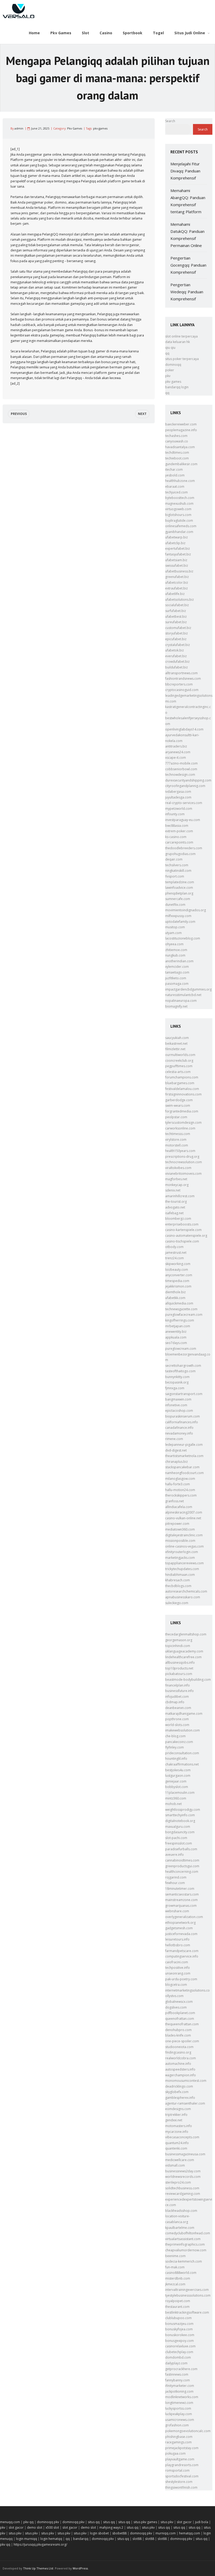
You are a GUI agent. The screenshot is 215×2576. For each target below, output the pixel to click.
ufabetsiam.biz (176, 560)
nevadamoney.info (179, 1433)
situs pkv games (145, 2522)
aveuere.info (174, 1855)
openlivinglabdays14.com (184, 729)
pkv (168, 376)
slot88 (137, 2539)
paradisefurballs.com (181, 1849)
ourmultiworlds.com (180, 1055)
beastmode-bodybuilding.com (188, 1680)
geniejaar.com (176, 1781)
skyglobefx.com (177, 2092)
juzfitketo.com (176, 978)
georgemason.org (179, 1640)
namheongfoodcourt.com (184, 1473)
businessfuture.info (179, 1691)
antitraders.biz (176, 746)
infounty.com (175, 814)
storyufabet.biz (176, 633)
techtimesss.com (178, 1134)
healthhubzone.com (180, 481)
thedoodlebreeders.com (184, 848)
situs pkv (167, 2522)
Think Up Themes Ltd (38, 2568)
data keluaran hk (178, 342)
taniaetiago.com (177, 972)
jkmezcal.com (175, 2284)
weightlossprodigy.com (183, 1810)
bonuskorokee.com (180, 2335)
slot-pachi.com (176, 1838)
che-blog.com (175, 1736)
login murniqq (26, 2539)
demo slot (35, 2527)
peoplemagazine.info (181, 430)
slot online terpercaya (181, 336)
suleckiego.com (177, 1603)
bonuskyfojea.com (179, 2329)
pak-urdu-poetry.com (181, 1979)
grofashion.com (177, 2425)
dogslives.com (176, 2007)
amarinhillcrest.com (180, 1196)
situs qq (94, 2522)
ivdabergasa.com (178, 792)
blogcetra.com (176, 1985)
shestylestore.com (179, 2482)
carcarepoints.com (179, 842)
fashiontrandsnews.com (183, 679)
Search (170, 121)
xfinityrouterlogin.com (182, 1552)
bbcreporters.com (179, 684)
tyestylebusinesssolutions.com (188, 2295)
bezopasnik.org (177, 1382)
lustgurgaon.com (178, 1776)
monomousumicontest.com (186, 2081)
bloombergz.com (178, 1219)
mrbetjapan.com (178, 1326)
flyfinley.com (174, 1747)
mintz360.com (176, 1798)
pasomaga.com (177, 984)
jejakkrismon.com (178, 1286)
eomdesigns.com (178, 2109)
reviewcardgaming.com (183, 2194)
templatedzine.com (180, 882)
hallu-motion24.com (180, 1490)
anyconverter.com (179, 1275)
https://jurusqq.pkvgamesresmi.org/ (40, 2544)
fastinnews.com (177, 2374)
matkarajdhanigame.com (184, 1714)
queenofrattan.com (180, 2019)
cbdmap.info (175, 1702)
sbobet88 (119, 2533)
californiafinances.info (182, 1422)
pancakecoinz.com (179, 1742)
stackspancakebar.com (182, 1467)
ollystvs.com (174, 1996)
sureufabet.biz (176, 622)
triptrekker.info (176, 2115)
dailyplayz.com (176, 2363)
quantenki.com (176, 2148)
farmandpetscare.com (182, 1951)
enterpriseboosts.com (182, 1224)
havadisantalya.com (180, 447)
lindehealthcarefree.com (183, 1657)
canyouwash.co (177, 441)
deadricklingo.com (179, 2086)
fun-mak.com (175, 2267)
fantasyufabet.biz (178, 554)
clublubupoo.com (178, 2318)
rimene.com (174, 1439)
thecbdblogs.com (178, 1586)
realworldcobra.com (181, 2058)
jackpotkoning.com (179, 2391)
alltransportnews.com (181, 673)
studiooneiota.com (179, 2047)
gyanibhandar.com (179, 532)
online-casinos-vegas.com (184, 1546)
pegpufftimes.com (179, 1066)
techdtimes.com (177, 452)
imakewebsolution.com (182, 1730)
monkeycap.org (177, 1185)
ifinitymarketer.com (180, 2386)
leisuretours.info (177, 1939)
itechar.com (174, 469)
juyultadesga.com (178, 797)
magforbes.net (176, 1179)
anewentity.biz (176, 1332)
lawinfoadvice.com (179, 888)
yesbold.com (175, 475)
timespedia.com (177, 1281)
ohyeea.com (174, 944)
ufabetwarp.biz (176, 537)
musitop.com (175, 927)
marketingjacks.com (180, 1558)
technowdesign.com (180, 775)
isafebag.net (174, 1213)
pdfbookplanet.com (180, 2013)
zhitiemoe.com (176, 950)
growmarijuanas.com (181, 1906)
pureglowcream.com (181, 1349)
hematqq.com (190, 2533)
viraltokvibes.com (178, 1168)
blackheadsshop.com (181, 2211)
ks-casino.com (176, 837)
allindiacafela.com (179, 1507)
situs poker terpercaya (182, 359)
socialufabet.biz (177, 605)
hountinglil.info (176, 1759)
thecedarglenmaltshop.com (186, 1634)
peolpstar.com (176, 1117)
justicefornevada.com (181, 1934)
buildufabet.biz (176, 667)
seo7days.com (176, 1343)
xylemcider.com (177, 967)
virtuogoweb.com (178, 509)
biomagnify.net (176, 1006)
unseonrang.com (178, 1973)
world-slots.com (177, 1725)
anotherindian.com (179, 961)
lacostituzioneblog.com (183, 938)
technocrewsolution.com (184, 1162)
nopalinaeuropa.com (181, 1001)
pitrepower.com (177, 1524)
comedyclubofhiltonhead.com (188, 2233)
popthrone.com (177, 1719)
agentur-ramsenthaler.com (185, 2103)
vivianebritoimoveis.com (183, 1174)
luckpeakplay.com (179, 2414)
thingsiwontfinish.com (181, 2487)
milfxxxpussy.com (178, 916)
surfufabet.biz (176, 611)
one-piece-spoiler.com (182, 2041)
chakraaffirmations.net (182, 1764)
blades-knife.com (178, 2035)
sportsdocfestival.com (182, 2476)
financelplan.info (178, 1685)
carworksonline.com (180, 1128)
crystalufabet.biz (178, 645)
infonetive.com (176, 1405)
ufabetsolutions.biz (179, 600)
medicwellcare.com (180, 2160)
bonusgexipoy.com (179, 2341)
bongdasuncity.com (180, 1832)
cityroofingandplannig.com (185, 786)
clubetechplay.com (179, 2352)
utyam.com (173, 933)
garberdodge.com (179, 1100)
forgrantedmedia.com (182, 1111)
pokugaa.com (175, 2453)
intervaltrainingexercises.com (187, 2290)
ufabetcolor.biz (177, 583)
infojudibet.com (177, 1697)
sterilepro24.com (178, 2182)
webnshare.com (177, 1911)
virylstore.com (176, 1140)
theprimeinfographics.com (185, 2244)
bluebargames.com (180, 1083)
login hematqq (51, 2539)
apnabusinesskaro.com (183, 1597)
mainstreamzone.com (181, 1900)
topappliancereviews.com (184, 1563)
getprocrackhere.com (181, 2369)
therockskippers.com (181, 1495)
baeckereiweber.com (181, 424)
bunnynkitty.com (177, 1377)
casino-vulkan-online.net (183, 1518)
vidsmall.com (175, 2165)
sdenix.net (173, 1190)
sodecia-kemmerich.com (184, 2261)
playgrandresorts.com (182, 2465)
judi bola (202, 2522)
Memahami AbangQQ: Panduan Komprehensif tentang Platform (188, 201)
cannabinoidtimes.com (182, 1860)
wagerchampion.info (181, 2075)
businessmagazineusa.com (185, 2154)
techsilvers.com (177, 865)
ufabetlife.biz (175, 594)
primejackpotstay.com (182, 2448)
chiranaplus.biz (176, 1462)
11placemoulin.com (180, 1793)
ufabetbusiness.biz (179, 571)
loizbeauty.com (177, 1270)
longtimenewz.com (179, 2403)
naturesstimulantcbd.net (183, 995)
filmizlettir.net (175, 1049)
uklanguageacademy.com (184, 1651)
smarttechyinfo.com (180, 1815)
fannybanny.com (178, 2380)
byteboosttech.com (180, 498)
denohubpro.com (178, 2030)
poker (170, 370)
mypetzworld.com (179, 809)
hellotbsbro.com (178, 1945)
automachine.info (178, 2064)
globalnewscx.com (179, 2002)
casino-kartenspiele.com (183, 1230)
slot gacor (184, 2522)
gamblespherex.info (180, 2098)
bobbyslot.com (177, 1787)
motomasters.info (179, 2126)
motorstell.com (177, 1145)
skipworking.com (178, 1264)
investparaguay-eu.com (183, 820)
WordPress (80, 2568)
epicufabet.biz (176, 639)
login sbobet (99, 2533)
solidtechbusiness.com (182, 2188)
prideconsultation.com (182, 1753)
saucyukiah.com (177, 1038)
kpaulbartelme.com (180, 2228)
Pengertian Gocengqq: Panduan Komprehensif (188, 265)
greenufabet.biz (177, 577)
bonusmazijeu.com (179, 2324)
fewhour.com (175, 1883)
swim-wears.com (178, 1106)
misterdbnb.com (178, 2278)
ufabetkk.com (175, 1298)
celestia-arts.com (178, 1072)
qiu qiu (170, 348)
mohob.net (173, 1804)
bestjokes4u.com (178, 1770)
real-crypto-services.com (184, 803)
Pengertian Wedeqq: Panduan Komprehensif (187, 292)
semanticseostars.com (182, 1894)
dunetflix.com (175, 905)
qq (167, 353)
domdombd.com (178, 2357)
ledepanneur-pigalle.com (184, 1445)
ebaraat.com (175, 486)
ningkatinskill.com (178, 871)
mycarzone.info (177, 2132)
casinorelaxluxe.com (180, 2346)
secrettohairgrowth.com (183, 1366)
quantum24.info (177, 2143)
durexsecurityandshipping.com (188, 780)
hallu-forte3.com (178, 1484)
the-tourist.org (176, 1202)
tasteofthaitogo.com (180, 1371)
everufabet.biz (176, 656)
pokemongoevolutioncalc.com (188, 2431)
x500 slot (52, 2527)
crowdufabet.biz (177, 662)
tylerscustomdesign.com (183, 1123)
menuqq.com (10, 2522)
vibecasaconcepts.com (182, 2137)
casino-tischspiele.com (182, 1241)
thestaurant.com (177, 2307)
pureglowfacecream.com (184, 1315)
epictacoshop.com (179, 1411)
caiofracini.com (177, 1962)
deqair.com (174, 859)
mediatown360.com (180, 1529)
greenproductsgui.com (182, 1866)
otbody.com (174, 1247)
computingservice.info (182, 1956)
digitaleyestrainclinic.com (184, 1535)
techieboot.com (177, 458)
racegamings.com (178, 2442)
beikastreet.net (176, 1044)
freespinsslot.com (179, 1843)
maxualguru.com (178, 1827)
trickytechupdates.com (182, 1569)
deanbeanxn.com (178, 1708)
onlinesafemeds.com (181, 526)
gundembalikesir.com (181, 464)
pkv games (100, 128)
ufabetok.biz (174, 650)
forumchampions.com (182, 1077)
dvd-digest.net (176, 1450)
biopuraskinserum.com (182, 1416)
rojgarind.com (176, 1877)
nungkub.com (175, 955)
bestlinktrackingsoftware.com (187, 2312)
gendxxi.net (174, 2120)
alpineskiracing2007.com (184, 1512)
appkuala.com (176, 1337)
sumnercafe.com (178, 899)
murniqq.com (166, 2533)
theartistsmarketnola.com (184, 1456)
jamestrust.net (176, 1253)
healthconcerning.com (182, 1872)
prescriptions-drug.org (182, 1157)
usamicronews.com (180, 2420)
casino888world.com (181, 2273)
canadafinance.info (179, 1428)
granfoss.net (174, 1501)
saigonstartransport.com (184, 1394)
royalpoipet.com (178, 2301)
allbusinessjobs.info (180, 1663)
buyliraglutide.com (179, 521)
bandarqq (81, 2539)
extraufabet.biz (176, 588)
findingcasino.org (178, 2052)
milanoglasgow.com (180, 1479)
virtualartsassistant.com (183, 2239)
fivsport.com (175, 876)
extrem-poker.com (179, 831)
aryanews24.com (178, 752)
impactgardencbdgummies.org (188, 989)
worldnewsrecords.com (183, 2177)
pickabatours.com (179, 1674)
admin (19, 128)
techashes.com (176, 436)
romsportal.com (177, 2470)
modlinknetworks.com (182, 2397)
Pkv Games (75, 128)
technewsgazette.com (181, 1309)
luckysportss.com (178, 2408)
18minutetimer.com (180, 1889)
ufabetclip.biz (175, 543)
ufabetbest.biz (176, 617)
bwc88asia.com (177, 826)
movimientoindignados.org (186, 910)
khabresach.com (178, 1580)
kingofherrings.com (180, 1320)
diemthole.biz (175, 1292)
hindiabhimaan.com (180, 1575)
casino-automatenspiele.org (186, 1236)
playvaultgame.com (180, 2459)
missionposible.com (180, 1541)
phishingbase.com (179, 2437)
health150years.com (180, 1151)
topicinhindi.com (178, 1646)
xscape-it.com (176, 758)
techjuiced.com (176, 492)
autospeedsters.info (180, 2069)
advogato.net (175, 1207)
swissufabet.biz (177, 566)
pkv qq (28, 2522)
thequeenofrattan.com (182, 2024)
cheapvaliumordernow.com (186, 2250)
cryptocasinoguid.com (182, 690)
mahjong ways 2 (111, 2527)
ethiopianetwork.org (180, 1923)
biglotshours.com (178, 515)
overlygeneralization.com (184, 1917)
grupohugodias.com (180, 854)
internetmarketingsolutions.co (187, 1990)
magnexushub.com (179, 504)
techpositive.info (178, 1968)
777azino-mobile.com (181, 763)
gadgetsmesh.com (179, 1928)
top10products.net (179, 1668)
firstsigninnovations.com (183, 1094)
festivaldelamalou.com (182, 1089)
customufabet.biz (178, 628)
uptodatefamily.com (180, 922)
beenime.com (175, 2256)
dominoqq (173, 365)
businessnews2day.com (183, 2171)
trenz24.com (174, 1258)
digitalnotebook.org (180, 1821)
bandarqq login (177, 387)
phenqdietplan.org (179, 893)
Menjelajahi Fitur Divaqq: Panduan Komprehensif (185, 171)
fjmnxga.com (175, 1388)
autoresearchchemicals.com (186, 1591)
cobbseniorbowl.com (181, 769)
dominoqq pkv (48, 2522)
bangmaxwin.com (178, 1399)
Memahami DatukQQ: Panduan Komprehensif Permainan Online (187, 235)
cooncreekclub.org (179, 1061)
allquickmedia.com (179, 1303)
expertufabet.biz (178, 549)
